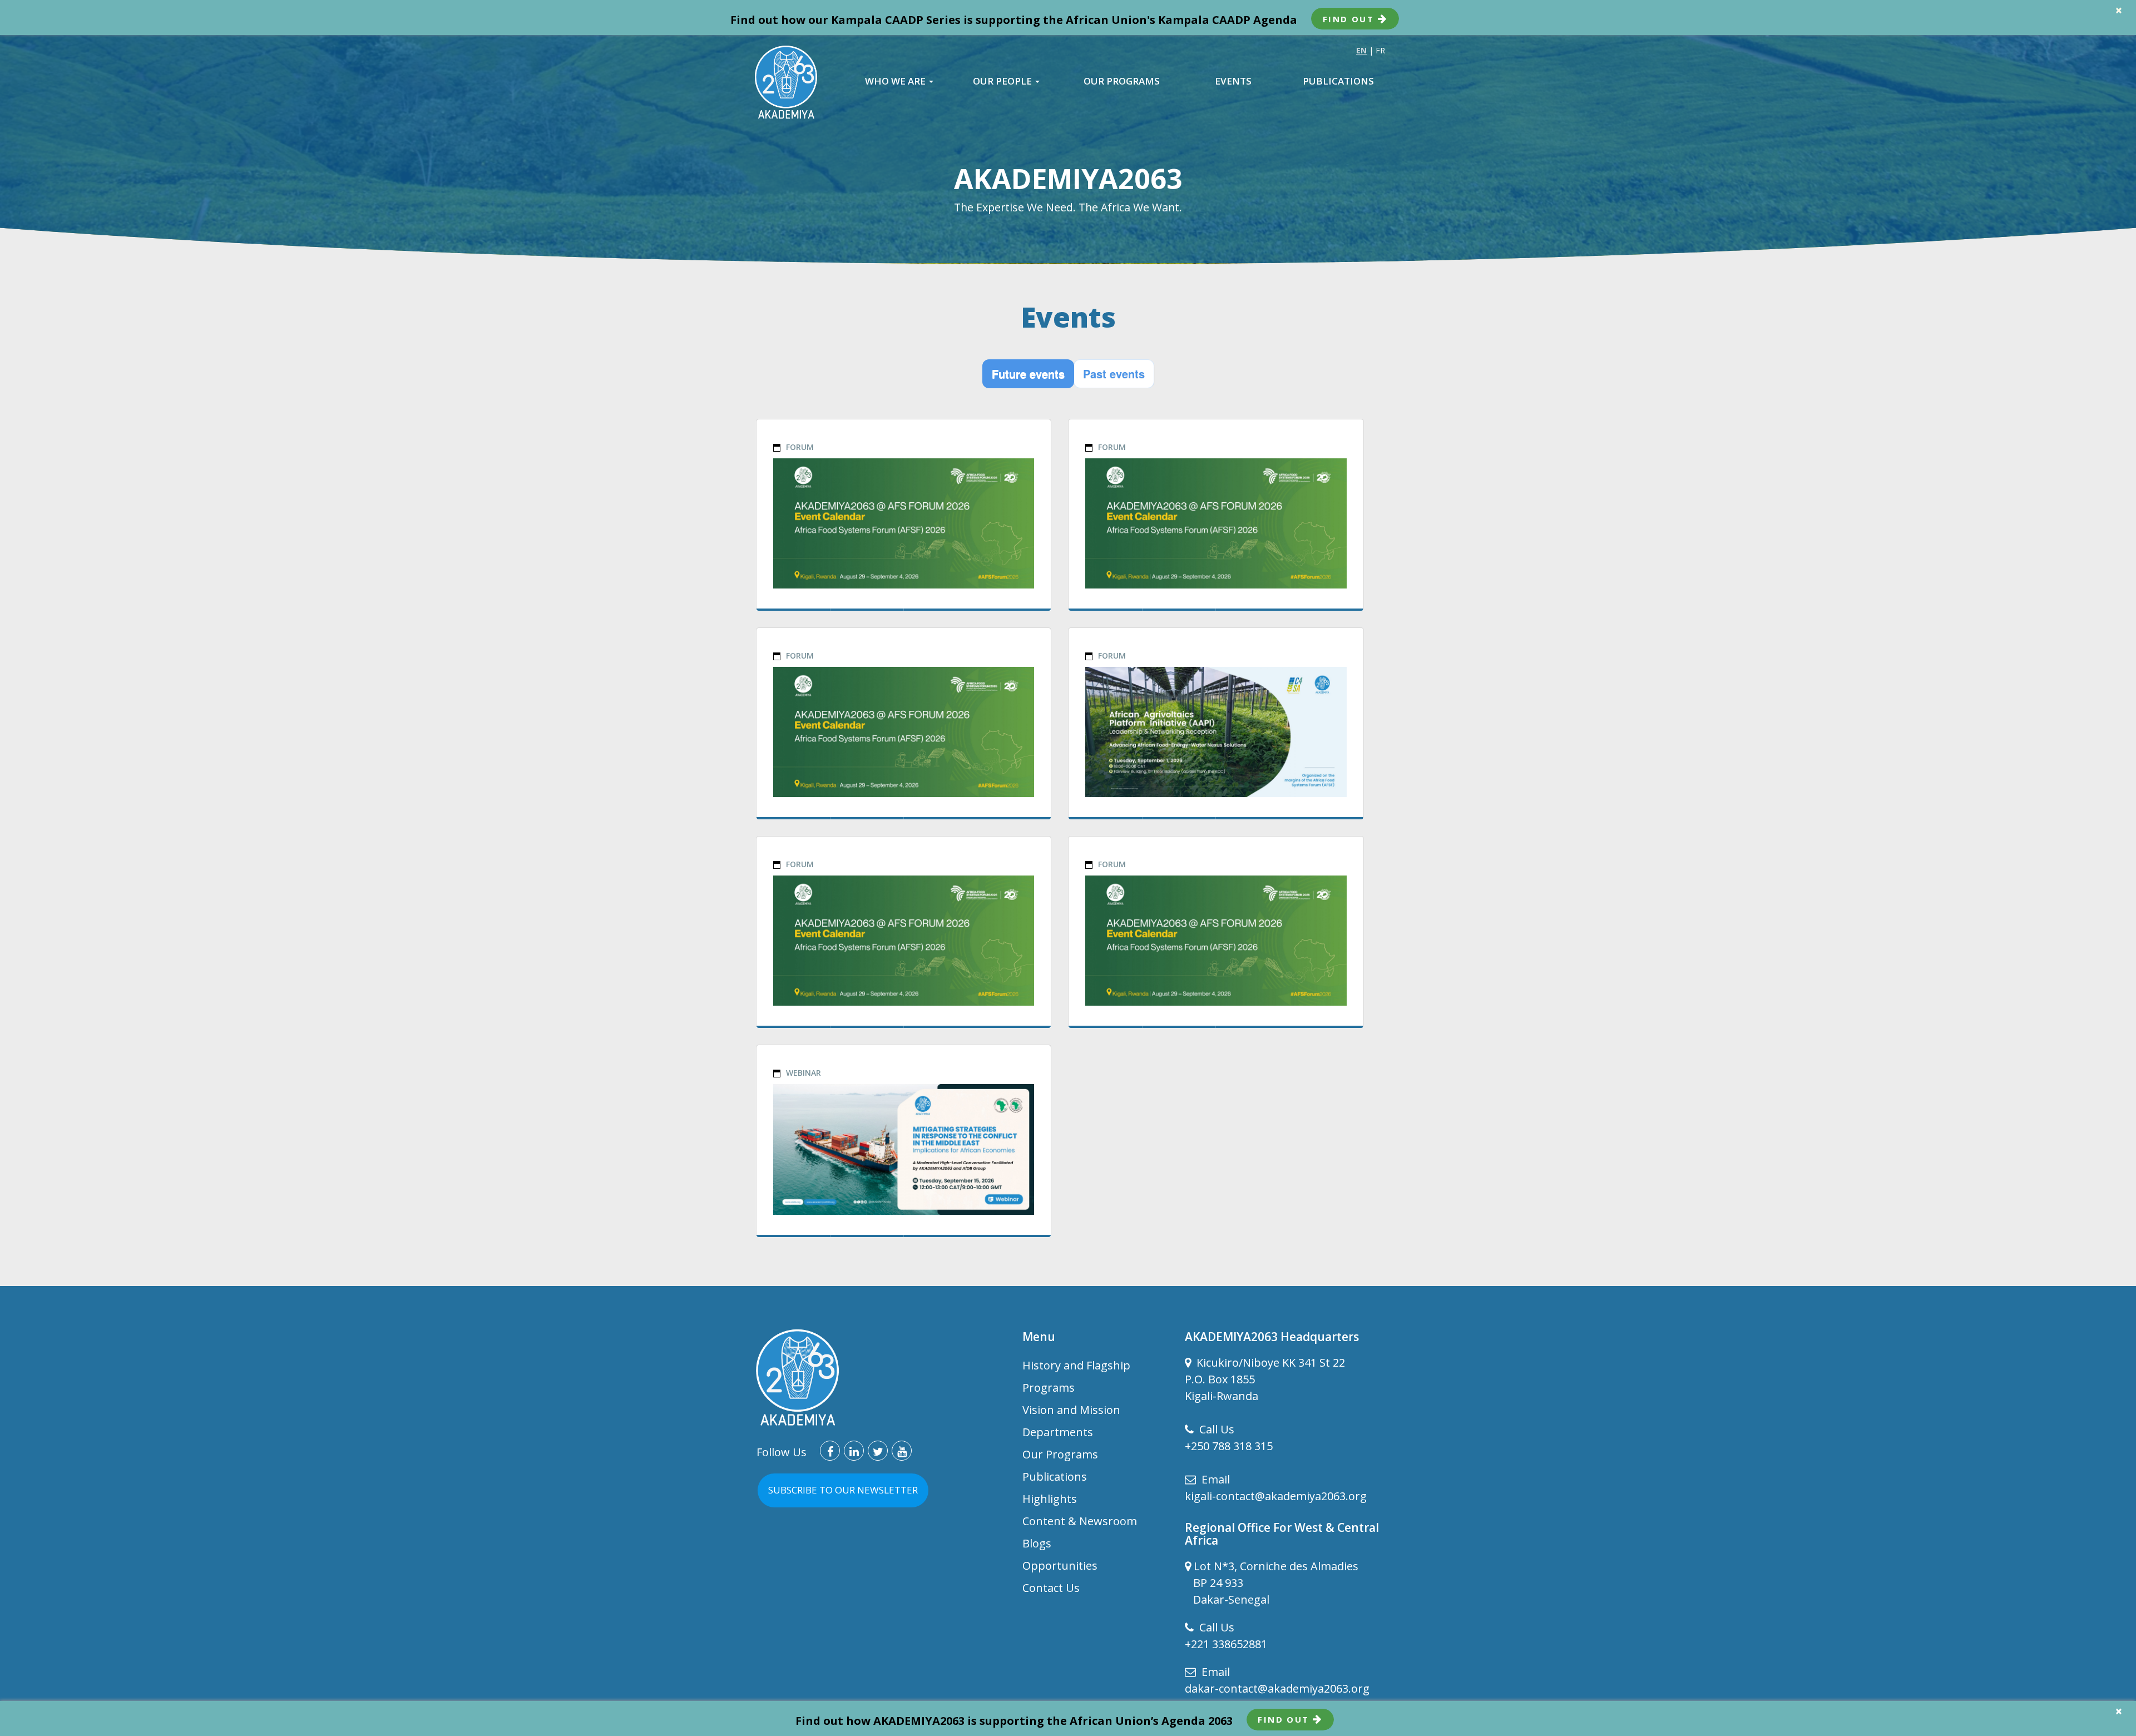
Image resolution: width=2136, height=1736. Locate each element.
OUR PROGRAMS (1122, 81)
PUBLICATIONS (1338, 81)
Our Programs (1060, 1454)
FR (1380, 50)
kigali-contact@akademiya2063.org (1276, 1496)
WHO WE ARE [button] (896, 81)
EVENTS (1233, 81)
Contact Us (1051, 1588)
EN (1361, 50)
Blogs (1037, 1543)
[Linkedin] (854, 1451)
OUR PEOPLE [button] (1003, 81)
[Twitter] (878, 1451)
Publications (1055, 1477)
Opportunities (1060, 1566)
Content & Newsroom (1080, 1521)
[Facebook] (830, 1451)
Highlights (1050, 1499)
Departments (1058, 1432)
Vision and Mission (1071, 1410)
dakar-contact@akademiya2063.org (1277, 1688)
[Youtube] (902, 1451)
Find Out (1350, 19)
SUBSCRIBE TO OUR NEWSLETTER (843, 1490)
